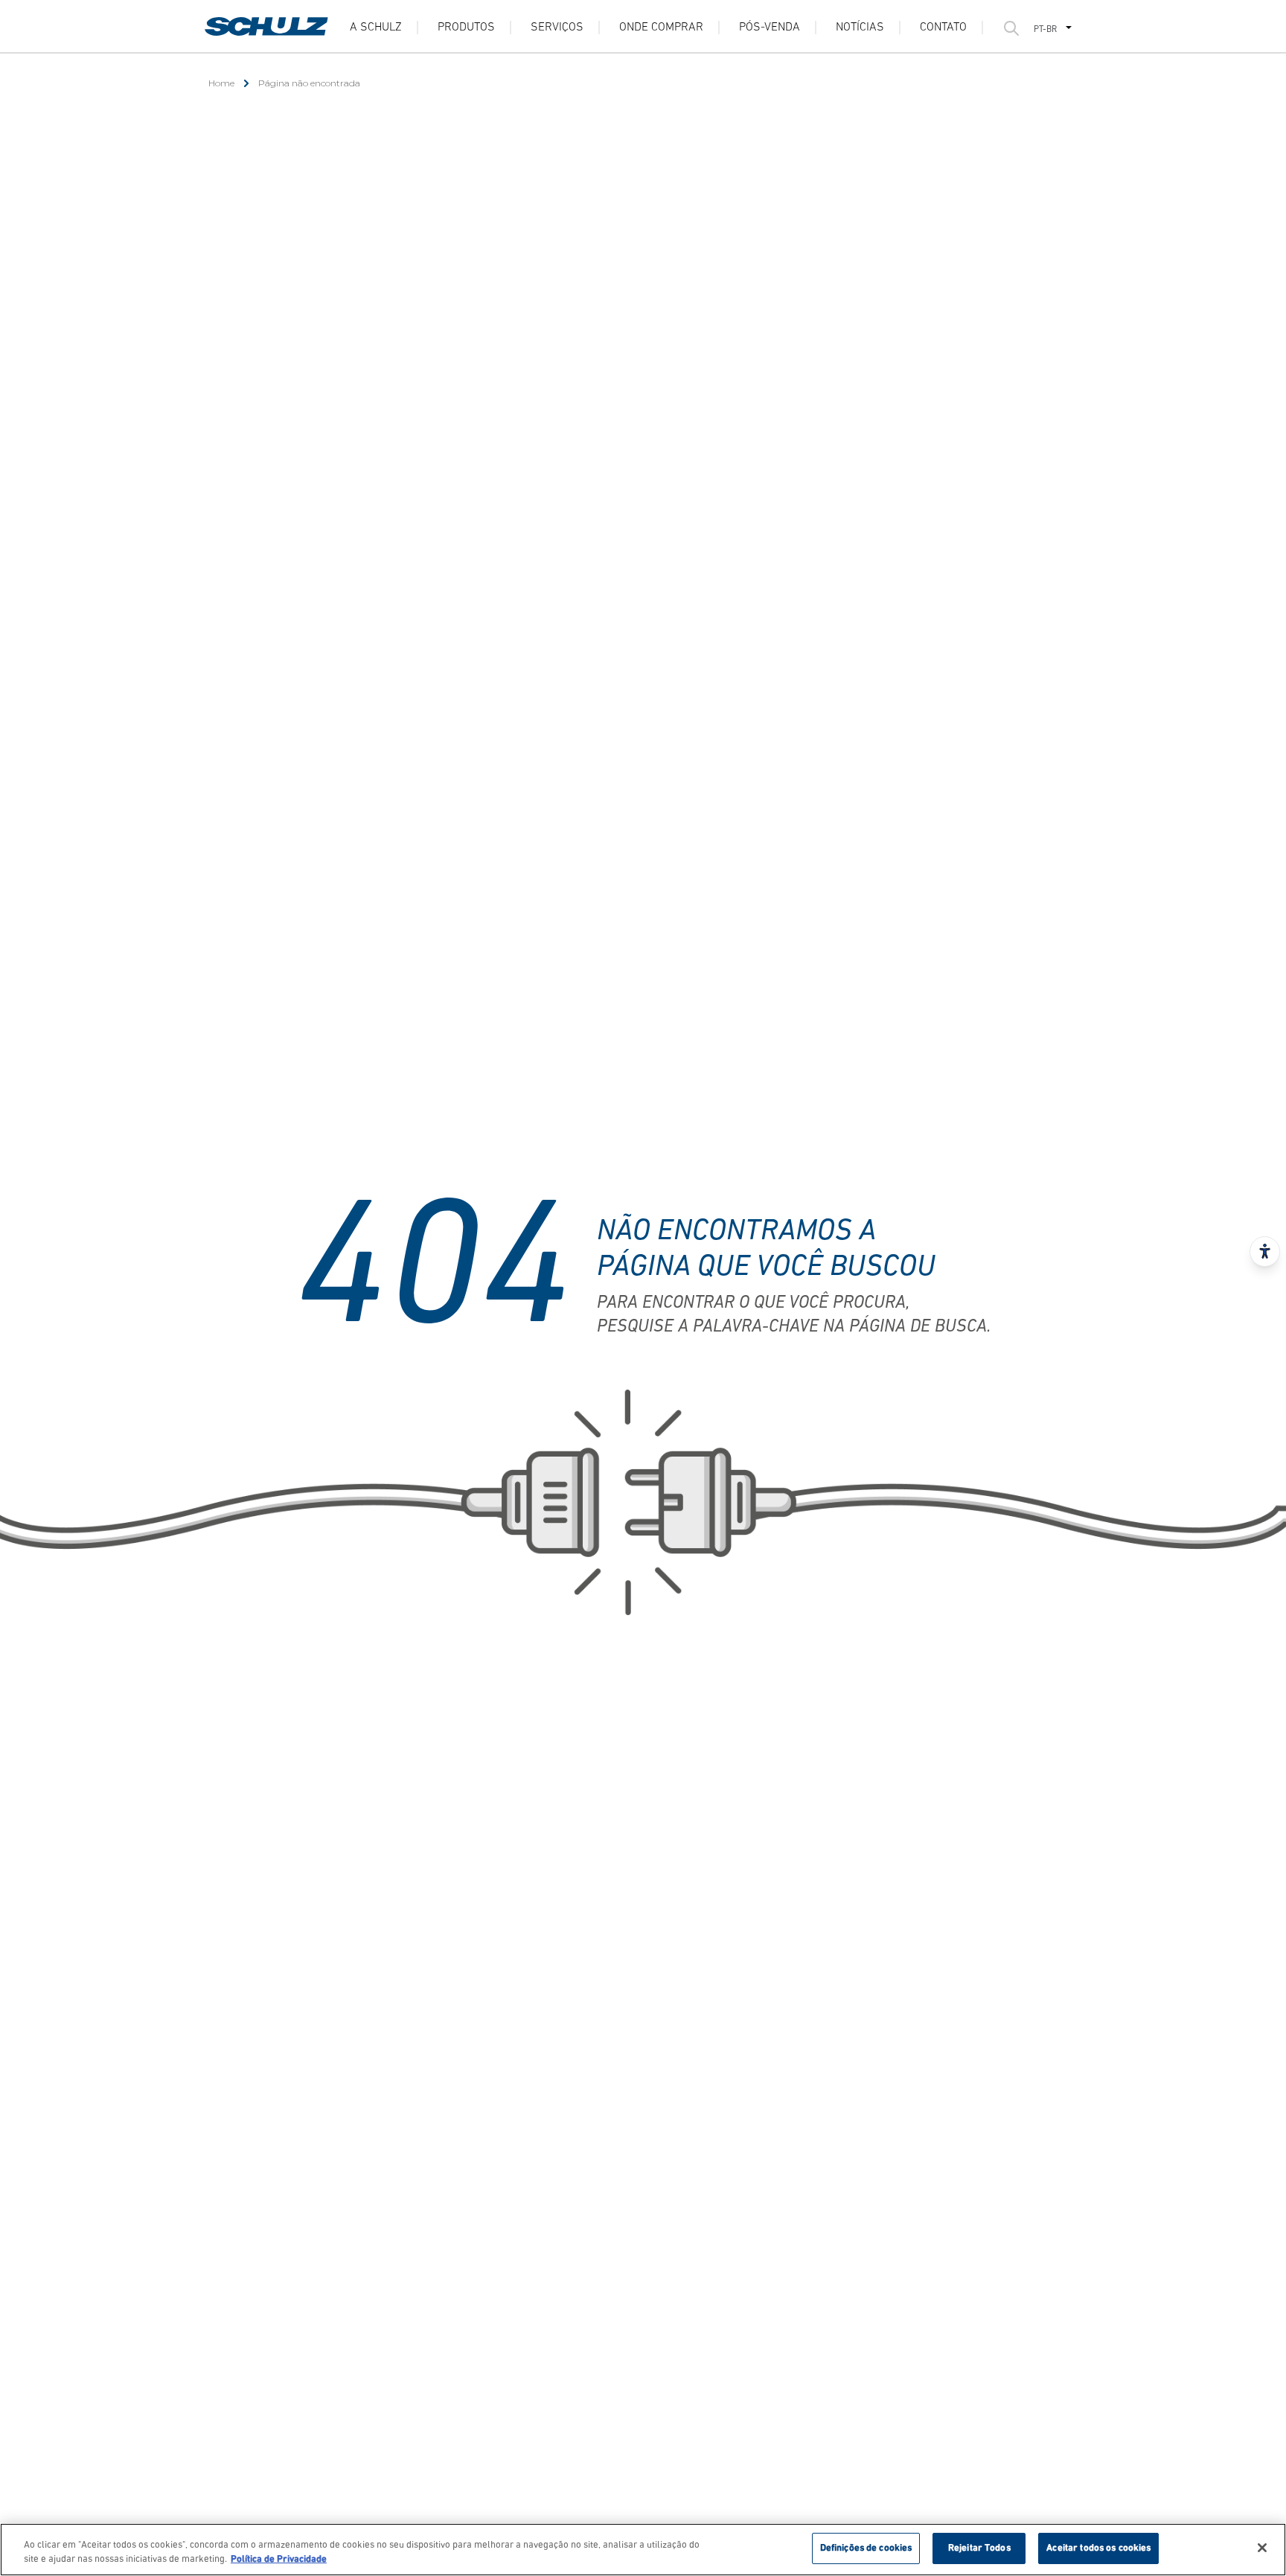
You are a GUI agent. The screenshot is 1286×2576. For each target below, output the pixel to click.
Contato (943, 28)
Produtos (466, 28)
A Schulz (376, 28)
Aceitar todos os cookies (1098, 2548)
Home (221, 83)
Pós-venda (770, 28)
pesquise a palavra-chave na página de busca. (794, 1327)
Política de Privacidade (279, 2560)
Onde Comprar (661, 28)
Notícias (860, 28)
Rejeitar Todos (979, 2548)
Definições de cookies (866, 2548)
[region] (643, 2550)
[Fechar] (1262, 2548)
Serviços (557, 28)
